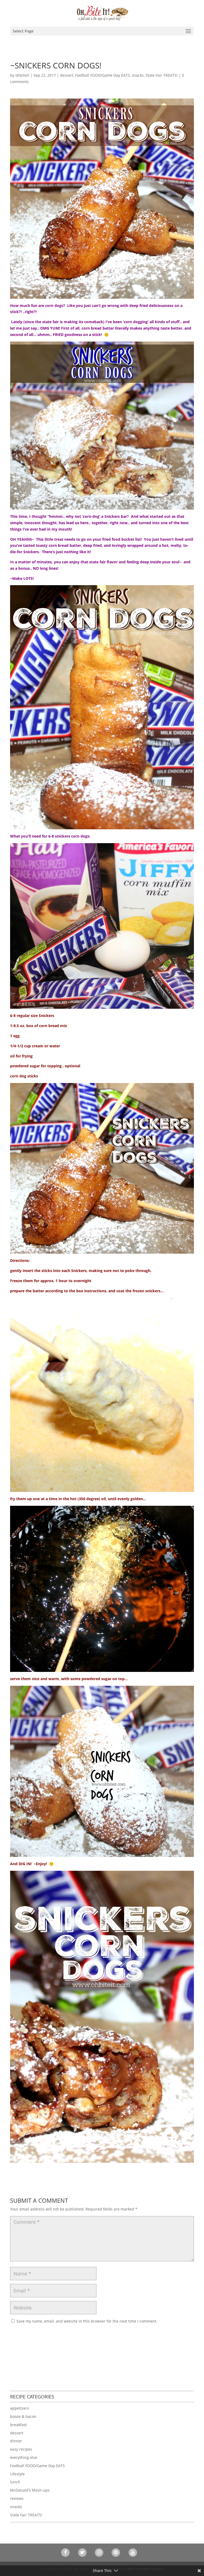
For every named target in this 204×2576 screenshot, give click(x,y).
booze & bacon (23, 2416)
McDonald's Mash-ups (30, 2490)
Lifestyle (17, 2474)
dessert (67, 75)
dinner (16, 2441)
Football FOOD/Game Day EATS (103, 75)
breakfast (18, 2425)
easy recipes (21, 2449)
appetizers (20, 2408)
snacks (138, 75)
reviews (17, 2498)
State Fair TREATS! (162, 75)
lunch (15, 2482)
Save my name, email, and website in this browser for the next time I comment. (87, 2321)
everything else (24, 2457)
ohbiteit (22, 75)
